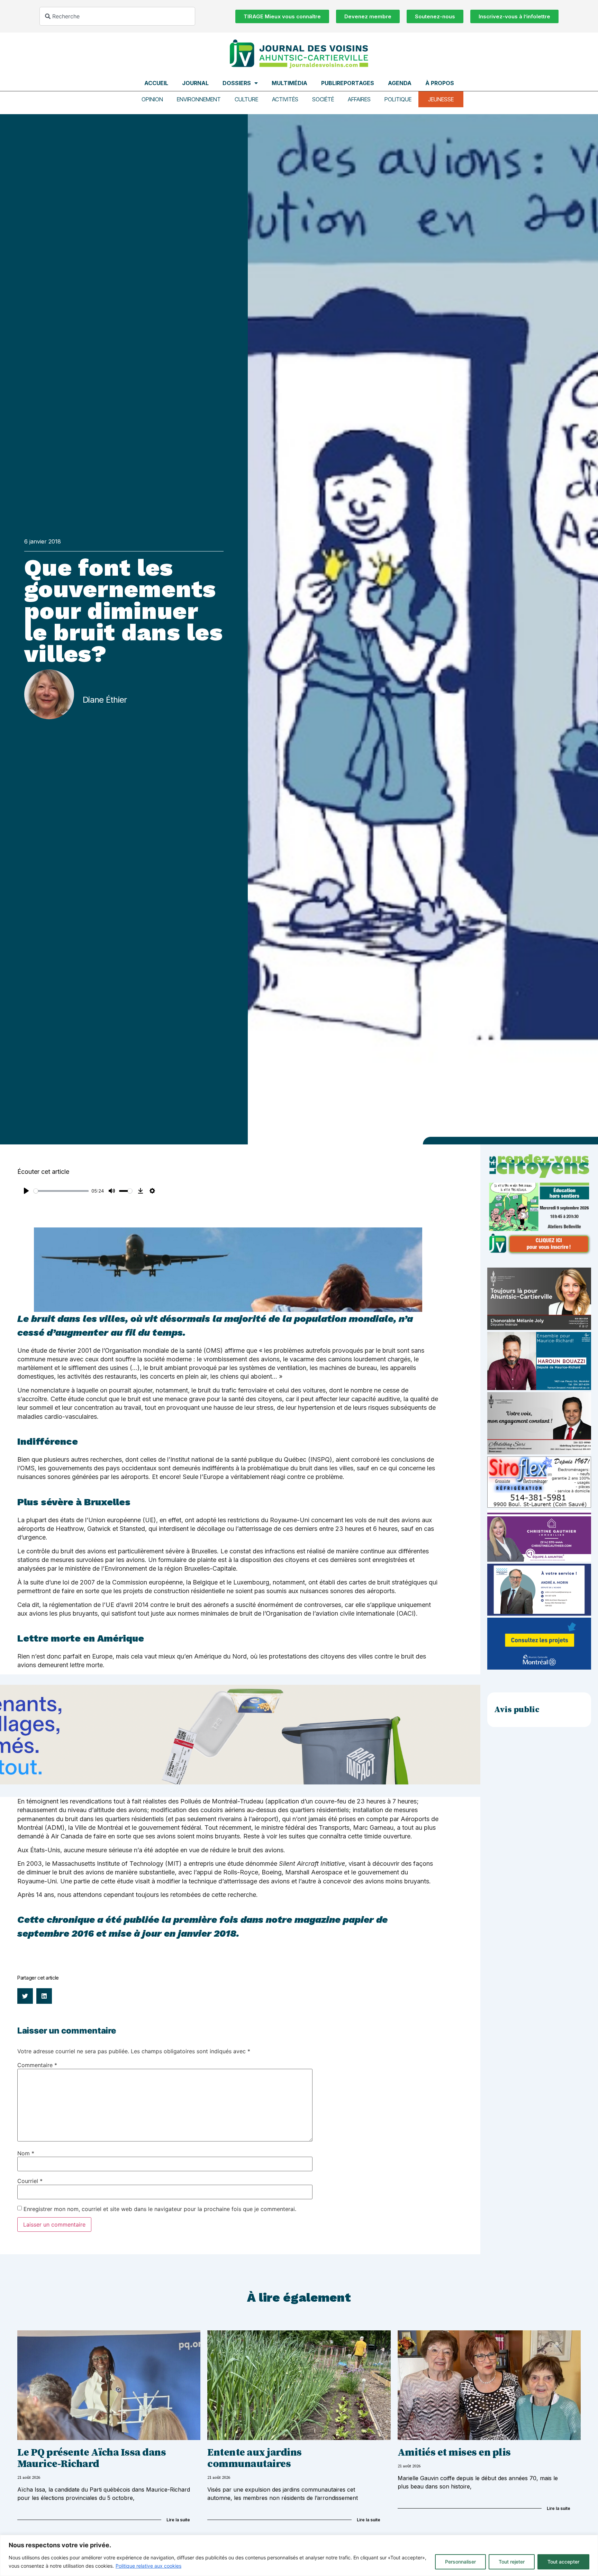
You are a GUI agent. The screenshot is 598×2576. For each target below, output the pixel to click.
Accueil (156, 83)
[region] (299, 2555)
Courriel (30, 2181)
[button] (25, 1996)
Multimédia (289, 83)
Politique (398, 99)
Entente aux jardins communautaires (255, 2458)
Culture (246, 99)
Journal (195, 83)
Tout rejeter (512, 2562)
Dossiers (237, 83)
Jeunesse (441, 99)
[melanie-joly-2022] (539, 1328)
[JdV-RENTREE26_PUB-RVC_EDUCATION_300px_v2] (539, 1253)
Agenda (400, 83)
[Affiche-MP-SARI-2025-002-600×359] (539, 1452)
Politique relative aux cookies (148, 2566)
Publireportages (348, 83)
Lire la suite (178, 2520)
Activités (285, 99)
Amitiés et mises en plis (454, 2452)
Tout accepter (563, 2562)
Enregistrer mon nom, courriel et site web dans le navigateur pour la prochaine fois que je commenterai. (160, 2209)
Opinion (152, 99)
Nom (26, 2153)
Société (323, 99)
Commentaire (37, 2065)
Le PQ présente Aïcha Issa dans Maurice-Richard (92, 2458)
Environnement (199, 99)
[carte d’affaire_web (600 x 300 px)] (539, 1614)
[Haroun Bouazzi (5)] (539, 1388)
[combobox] (117, 16)
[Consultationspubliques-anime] (539, 1668)
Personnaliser (460, 2562)
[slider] (61, 1191)
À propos (440, 83)
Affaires (359, 99)
